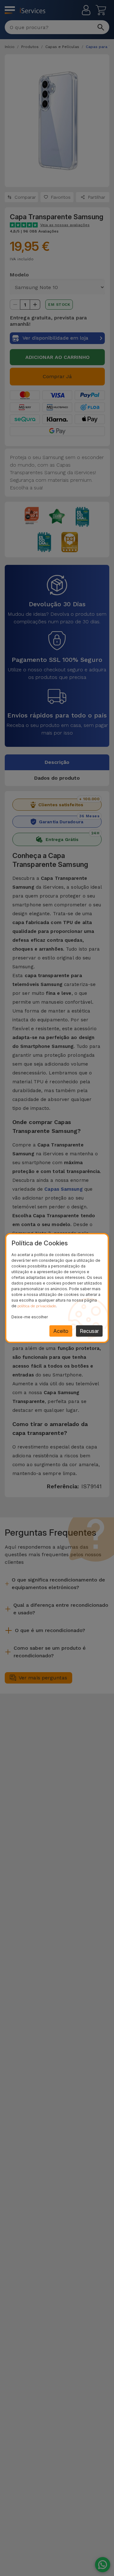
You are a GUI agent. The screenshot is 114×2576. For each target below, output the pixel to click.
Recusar (89, 1331)
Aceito (61, 1331)
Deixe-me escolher (30, 1317)
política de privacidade (37, 1306)
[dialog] (57, 1288)
